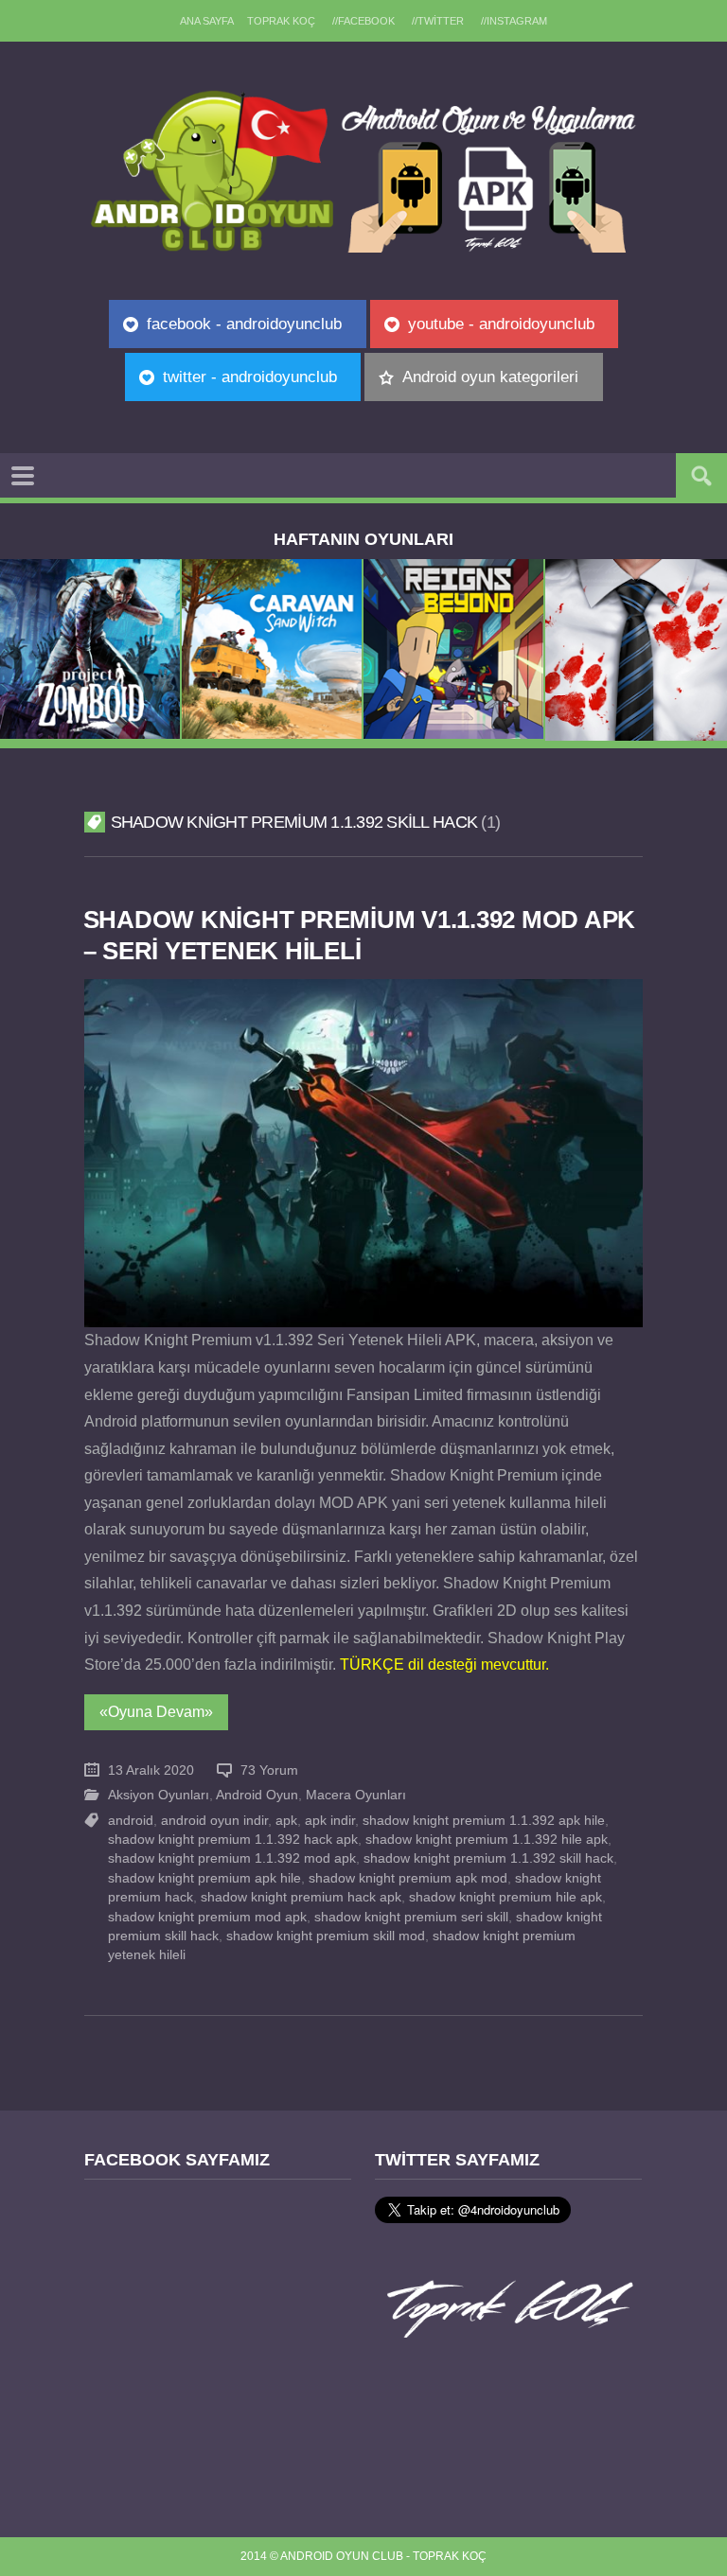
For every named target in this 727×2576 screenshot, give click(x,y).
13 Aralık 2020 (151, 1770)
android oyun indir (214, 1821)
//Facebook (363, 21)
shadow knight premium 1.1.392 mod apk (232, 1858)
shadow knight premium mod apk (207, 1917)
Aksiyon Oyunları (159, 1795)
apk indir (330, 1821)
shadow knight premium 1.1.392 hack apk (233, 1840)
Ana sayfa (207, 21)
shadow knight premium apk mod (408, 1878)
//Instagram (514, 21)
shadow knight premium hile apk (505, 1897)
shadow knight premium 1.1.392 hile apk (487, 1840)
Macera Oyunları (356, 1795)
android (131, 1821)
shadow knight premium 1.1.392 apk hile (484, 1821)
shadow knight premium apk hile (204, 1878)
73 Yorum (269, 1770)
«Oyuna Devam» (156, 1712)
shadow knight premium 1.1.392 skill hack (488, 1858)
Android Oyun (257, 1795)
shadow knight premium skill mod (326, 1936)
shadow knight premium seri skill (411, 1917)
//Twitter (438, 21)
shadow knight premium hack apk (301, 1897)
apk (286, 1821)
